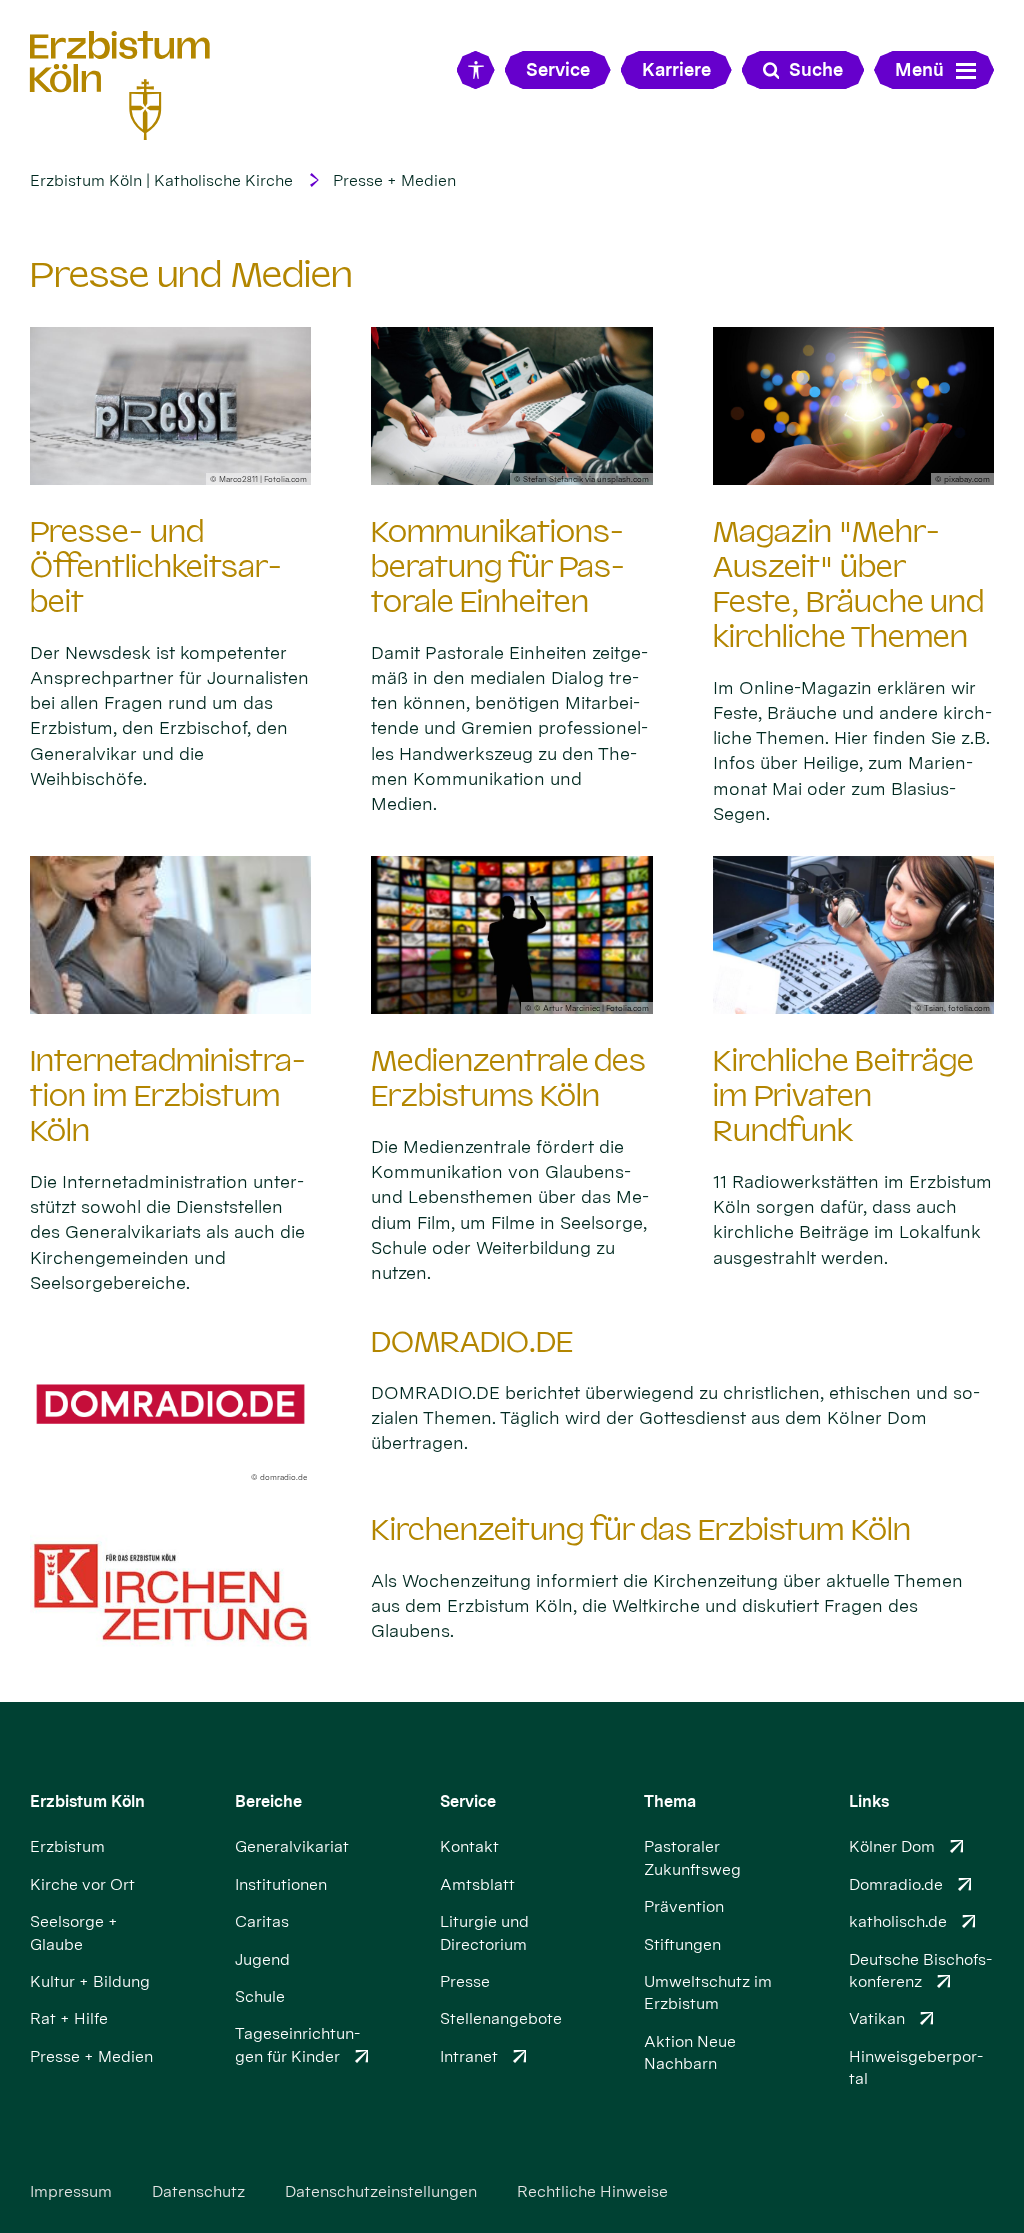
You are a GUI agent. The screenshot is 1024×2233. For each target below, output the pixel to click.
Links (869, 1801)
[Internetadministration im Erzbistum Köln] (170, 935)
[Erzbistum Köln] (120, 85)
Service (468, 1801)
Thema (670, 1801)
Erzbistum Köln (87, 1801)
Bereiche (268, 1801)
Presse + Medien (394, 180)
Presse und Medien (191, 274)
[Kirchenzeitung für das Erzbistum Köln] (170, 1592)
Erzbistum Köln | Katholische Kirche (161, 180)
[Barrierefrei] (476, 70)
